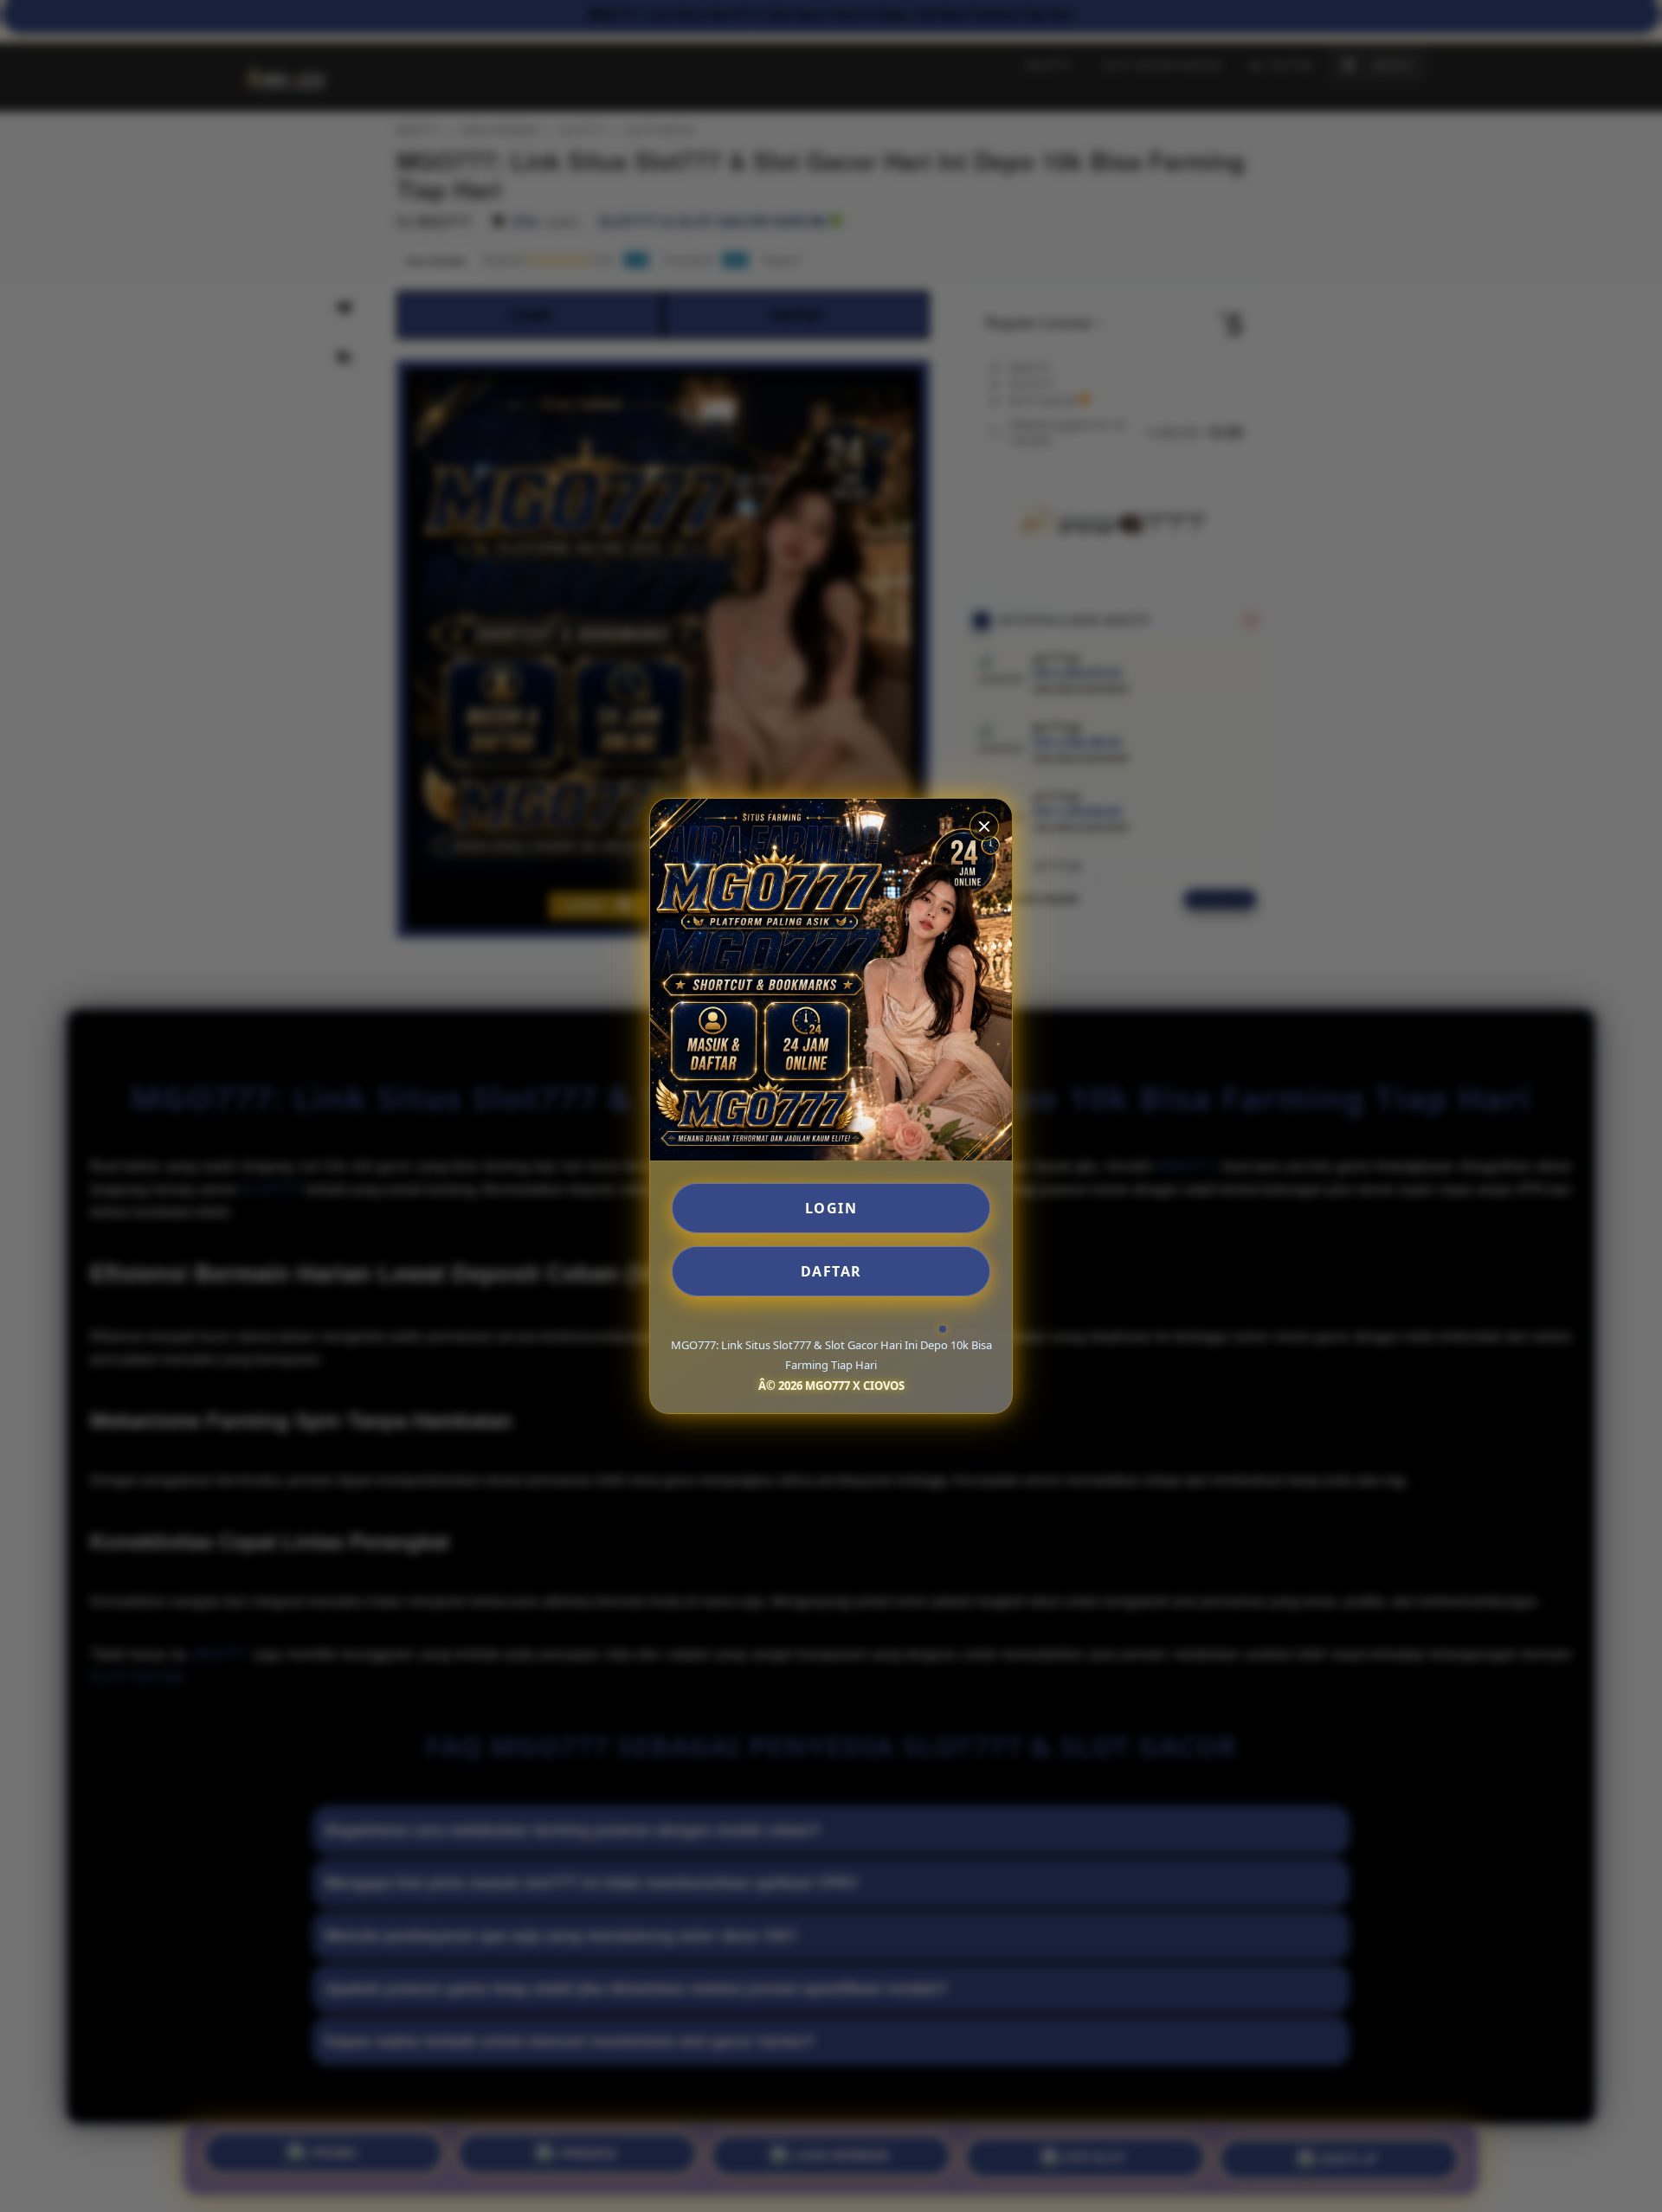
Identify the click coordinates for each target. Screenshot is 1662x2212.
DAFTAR (831, 1271)
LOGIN (831, 1208)
